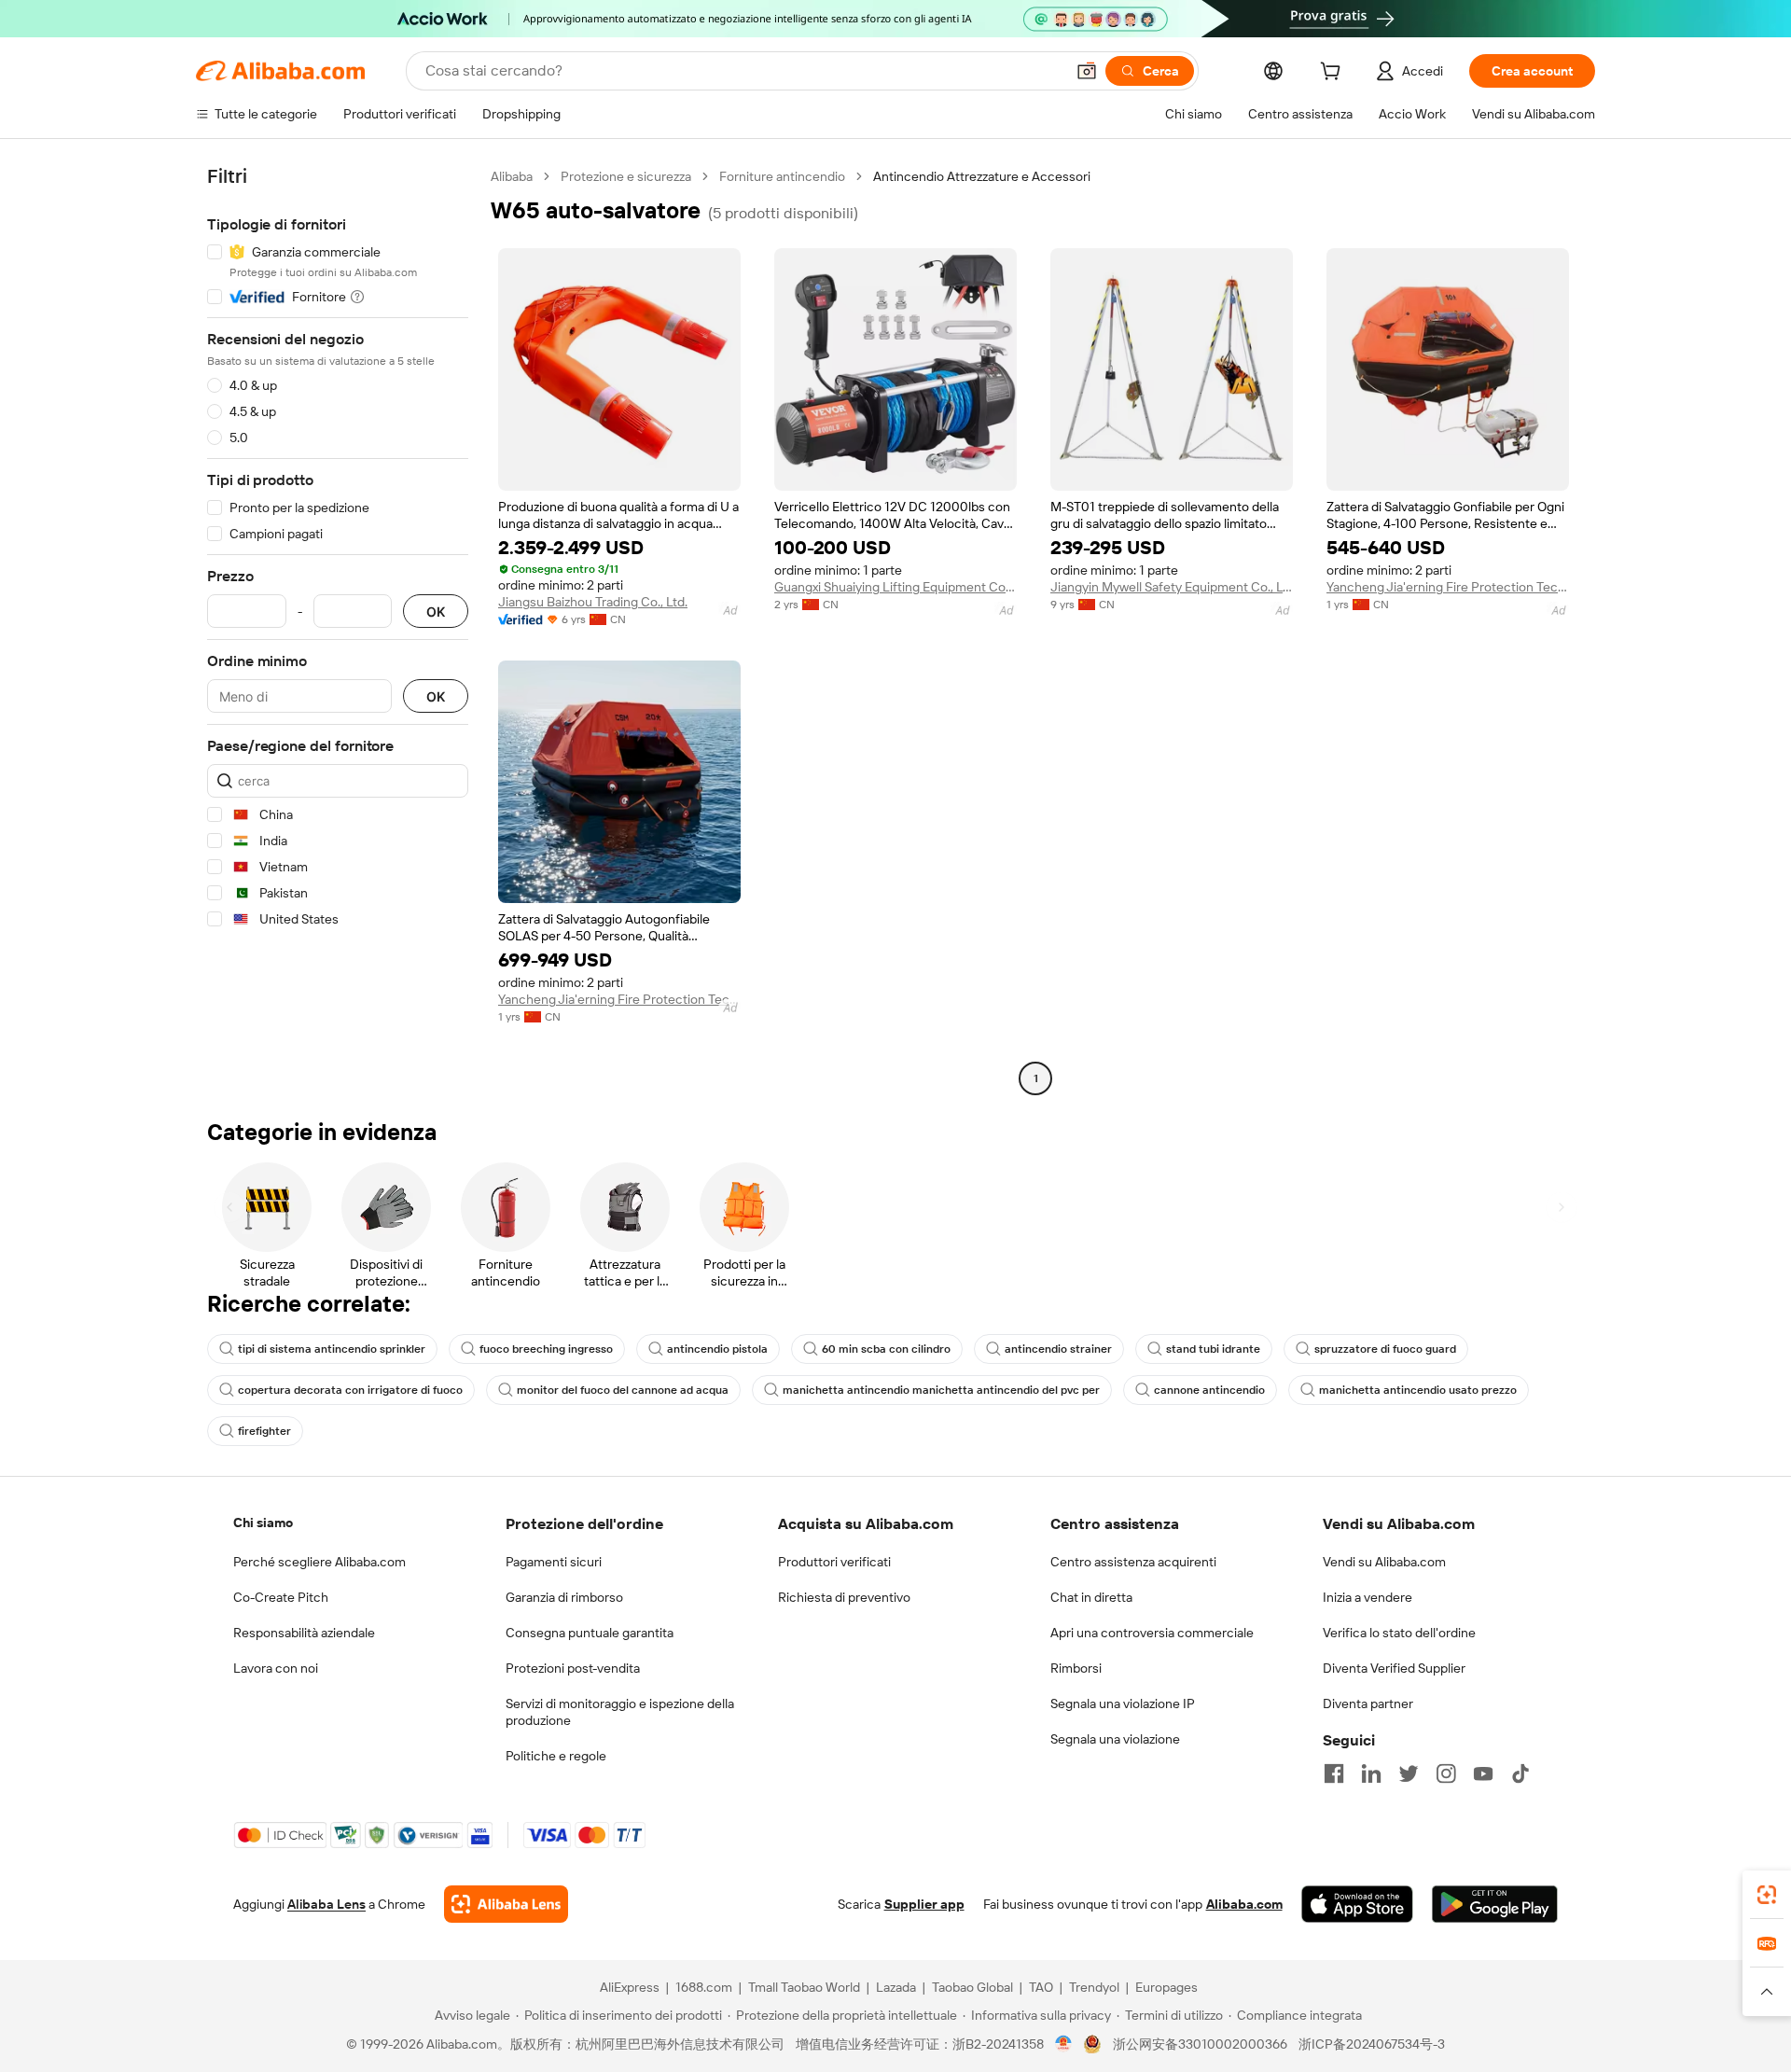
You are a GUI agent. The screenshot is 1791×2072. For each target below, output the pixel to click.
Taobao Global (972, 1987)
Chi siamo (263, 1523)
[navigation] (338, 630)
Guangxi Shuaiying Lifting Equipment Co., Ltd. (895, 587)
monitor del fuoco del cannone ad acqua (623, 1390)
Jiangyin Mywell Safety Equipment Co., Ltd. (1172, 587)
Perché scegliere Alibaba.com (319, 1562)
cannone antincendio (1209, 1390)
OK (436, 612)
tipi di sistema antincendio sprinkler (332, 1349)
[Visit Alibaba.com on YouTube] (1483, 1773)
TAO (1041, 1987)
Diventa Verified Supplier (1394, 1668)
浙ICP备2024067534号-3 (1372, 2044)
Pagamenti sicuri (554, 1562)
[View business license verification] (1064, 2044)
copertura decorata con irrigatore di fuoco (350, 1390)
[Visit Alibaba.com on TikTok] (1520, 1773)
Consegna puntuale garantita (590, 1633)
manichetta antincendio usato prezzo (1418, 1390)
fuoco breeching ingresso (546, 1349)
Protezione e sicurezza (626, 176)
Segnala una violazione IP (1123, 1703)
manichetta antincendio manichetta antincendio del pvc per (941, 1390)
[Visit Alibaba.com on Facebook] (1334, 1773)
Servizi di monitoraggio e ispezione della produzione (620, 1712)
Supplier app (924, 1904)
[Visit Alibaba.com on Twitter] (1409, 1773)
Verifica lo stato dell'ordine (1399, 1633)
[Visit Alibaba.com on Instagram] (1446, 1773)
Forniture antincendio (782, 176)
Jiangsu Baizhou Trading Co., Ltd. (593, 602)
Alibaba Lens (326, 1904)
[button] (1087, 71)
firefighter (264, 1431)
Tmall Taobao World (804, 1987)
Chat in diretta (1091, 1597)
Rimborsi (1076, 1668)
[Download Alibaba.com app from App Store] (1357, 1904)
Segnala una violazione (1115, 1739)
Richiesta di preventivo (844, 1597)
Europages (1166, 1987)
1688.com (704, 1987)
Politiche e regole (556, 1756)
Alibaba (512, 176)
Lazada (896, 1987)
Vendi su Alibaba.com (1384, 1562)
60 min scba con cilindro (886, 1349)
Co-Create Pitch (281, 1597)
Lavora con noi (276, 1668)
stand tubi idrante (1213, 1349)
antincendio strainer (1058, 1349)
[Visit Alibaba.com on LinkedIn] (1371, 1773)
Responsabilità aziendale (304, 1633)
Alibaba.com (1244, 1904)
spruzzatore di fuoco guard (1385, 1349)
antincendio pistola (717, 1349)
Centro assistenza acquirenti (1133, 1562)
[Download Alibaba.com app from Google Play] (1495, 1904)
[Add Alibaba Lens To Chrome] (506, 1904)
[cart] (1334, 74)
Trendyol (1094, 1987)
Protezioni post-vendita (573, 1668)
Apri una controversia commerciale (1152, 1633)
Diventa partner (1368, 1703)
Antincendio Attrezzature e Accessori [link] (982, 176)
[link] (1767, 1895)
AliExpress (630, 1987)
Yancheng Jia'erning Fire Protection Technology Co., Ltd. (1448, 587)
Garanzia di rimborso (564, 1597)
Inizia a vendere (1368, 1597)
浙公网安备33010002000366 (1200, 2044)
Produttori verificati (834, 1562)
